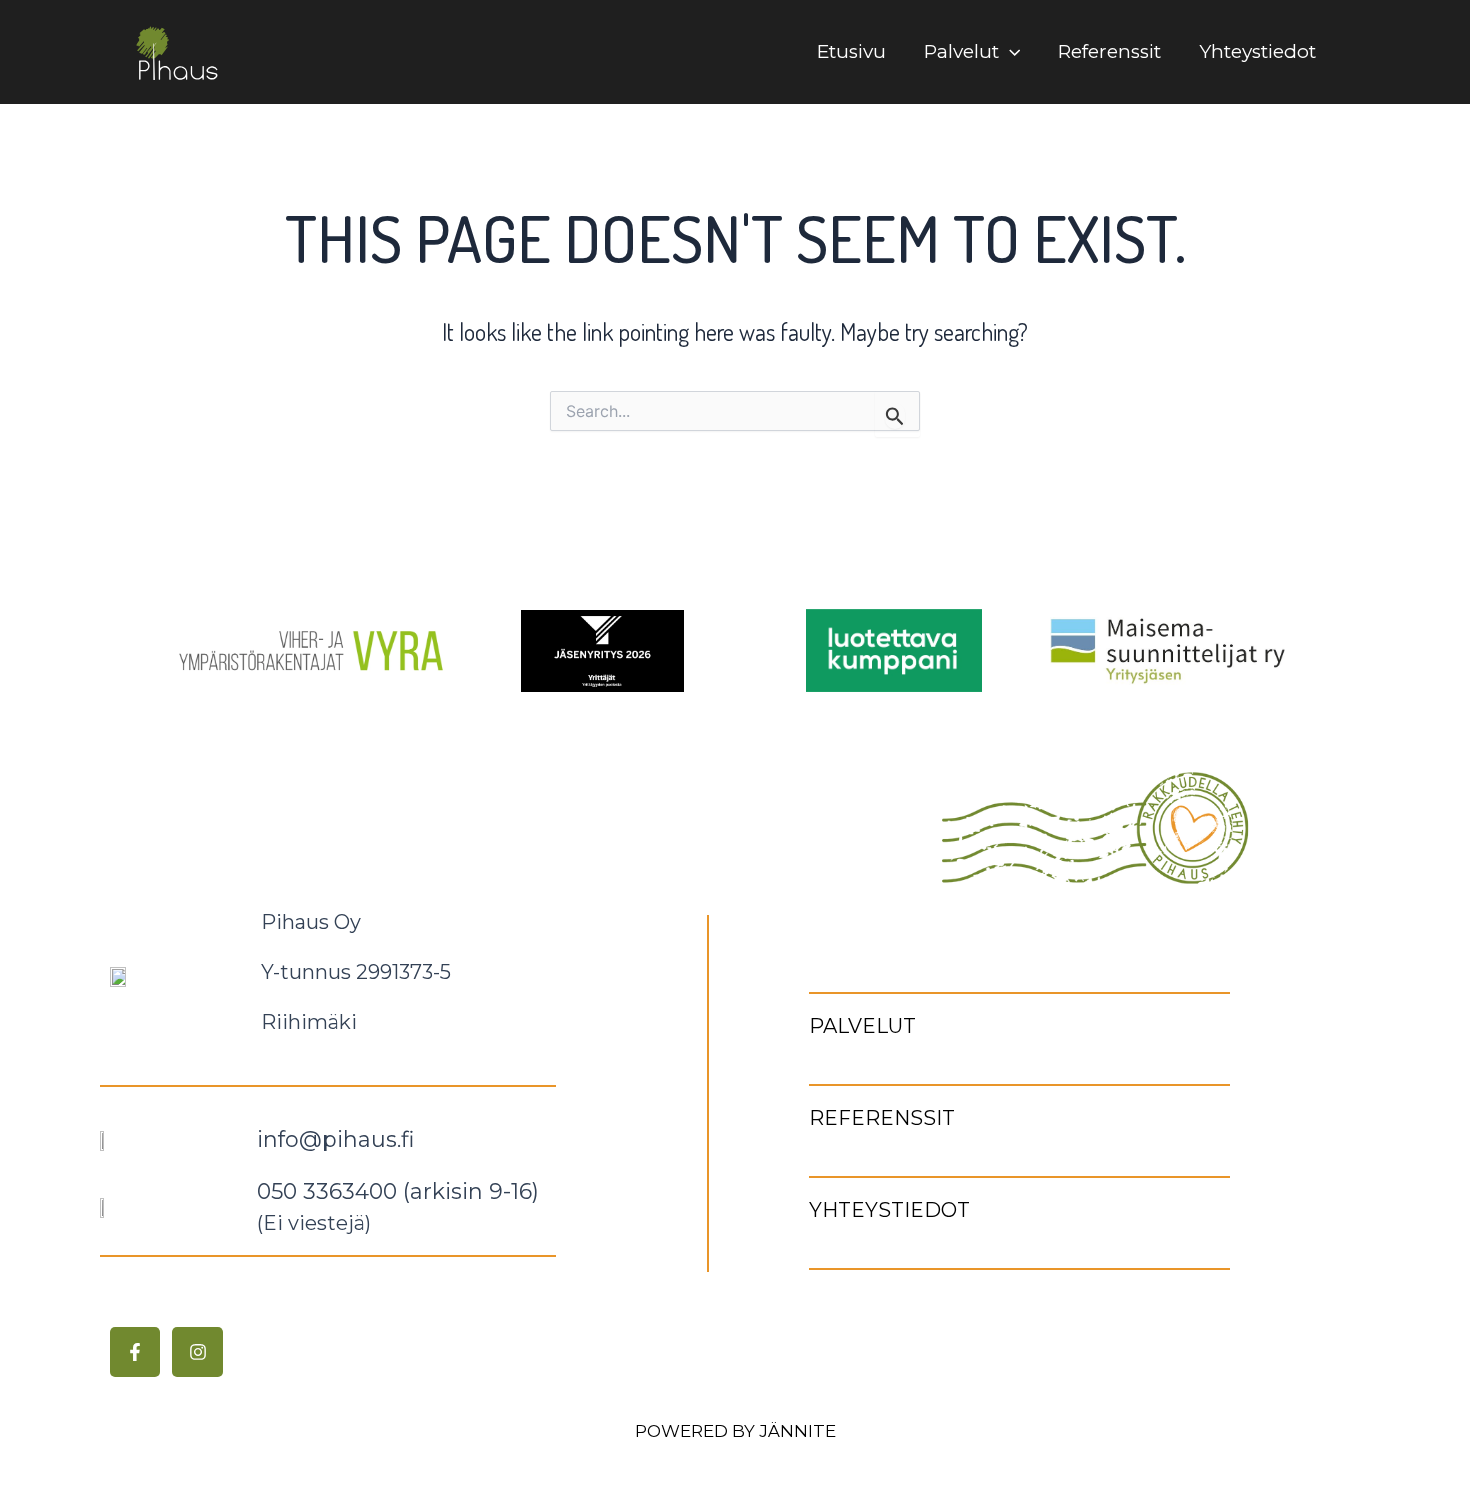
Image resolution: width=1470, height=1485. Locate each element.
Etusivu (851, 51)
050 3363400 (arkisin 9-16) (398, 1191)
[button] (1009, 52)
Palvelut (961, 51)
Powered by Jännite (735, 1431)
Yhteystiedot (1257, 51)
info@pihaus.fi (335, 1139)
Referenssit (1109, 51)
